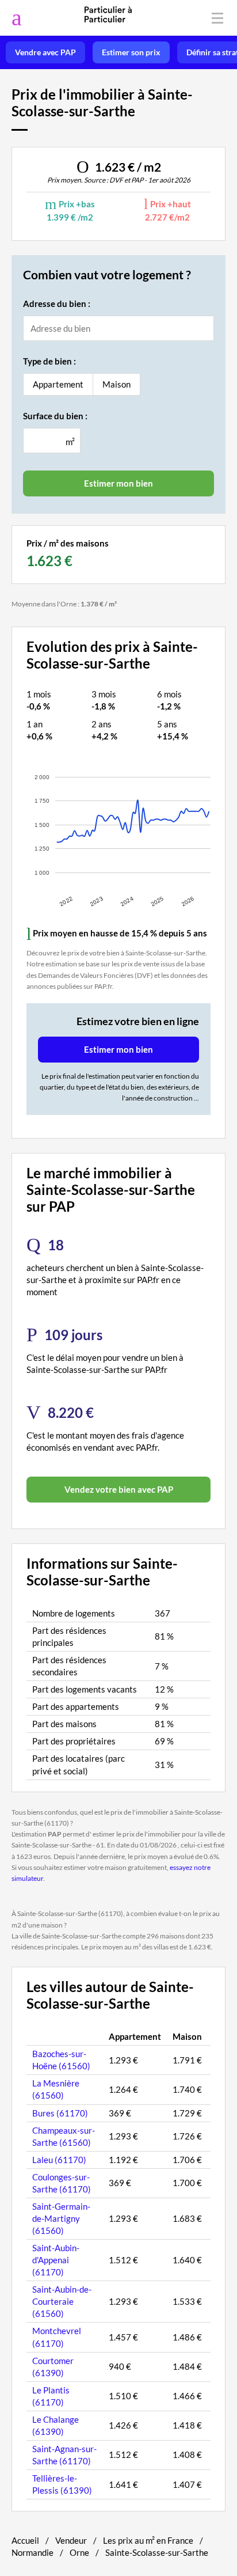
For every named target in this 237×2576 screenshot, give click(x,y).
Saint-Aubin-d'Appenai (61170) (56, 2260)
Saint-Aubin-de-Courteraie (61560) (62, 2301)
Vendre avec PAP (45, 52)
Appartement (58, 384)
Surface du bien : (55, 416)
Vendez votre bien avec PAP (119, 1489)
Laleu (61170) (59, 2160)
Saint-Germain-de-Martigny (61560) (61, 2218)
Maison (116, 384)
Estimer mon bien (118, 1049)
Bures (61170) (60, 2113)
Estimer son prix (131, 52)
